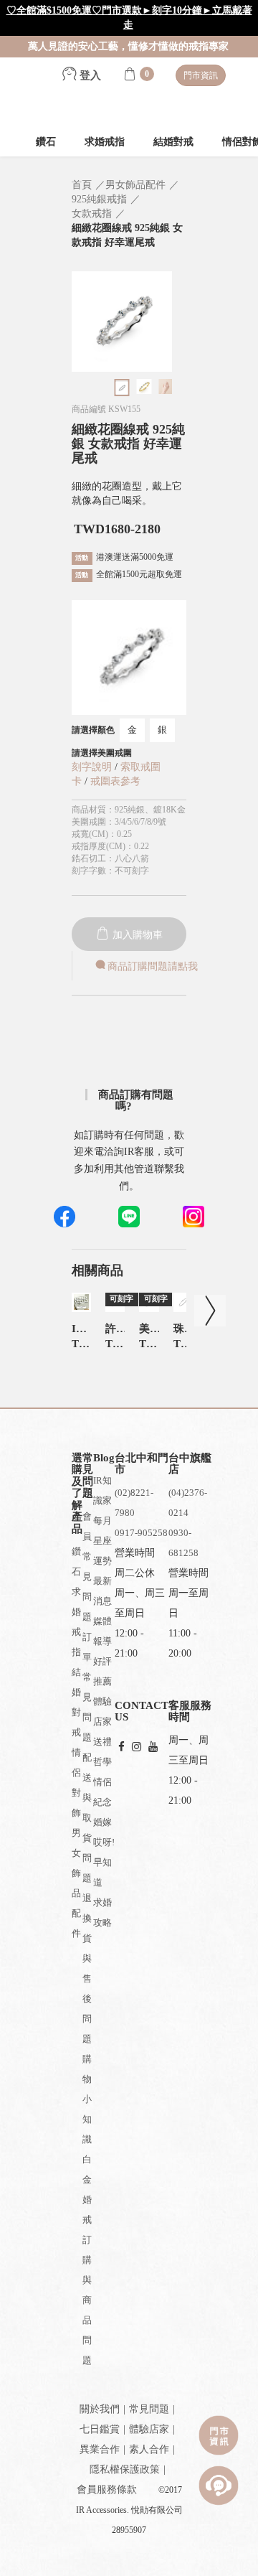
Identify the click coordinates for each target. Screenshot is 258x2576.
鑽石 (46, 142)
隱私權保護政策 (125, 2469)
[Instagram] (137, 1747)
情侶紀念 (102, 1792)
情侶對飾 (76, 1783)
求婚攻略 (102, 1912)
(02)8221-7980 (134, 1503)
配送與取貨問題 (87, 1818)
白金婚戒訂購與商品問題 (87, 2260)
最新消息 (102, 1591)
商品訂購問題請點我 (153, 966)
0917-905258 (141, 1533)
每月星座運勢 (102, 1541)
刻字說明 (92, 767)
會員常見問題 (87, 1566)
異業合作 (100, 2449)
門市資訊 (201, 75)
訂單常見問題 (87, 1687)
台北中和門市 (142, 1464)
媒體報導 (102, 1631)
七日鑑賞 (100, 2429)
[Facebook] (121, 1747)
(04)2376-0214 (188, 1503)
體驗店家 (102, 1711)
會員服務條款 (107, 2490)
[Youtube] (153, 1747)
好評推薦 (102, 1671)
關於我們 (100, 2409)
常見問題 (149, 2409)
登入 (89, 75)
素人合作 (149, 2449)
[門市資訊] (219, 2435)
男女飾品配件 (76, 1883)
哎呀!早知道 (104, 1862)
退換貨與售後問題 (87, 1968)
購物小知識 (87, 2099)
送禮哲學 (102, 1752)
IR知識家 (102, 1490)
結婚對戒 (173, 142)
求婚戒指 (105, 142)
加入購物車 (136, 935)
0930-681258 (183, 1543)
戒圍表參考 (115, 781)
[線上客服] (219, 2486)
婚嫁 (102, 1822)
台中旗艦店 (190, 1464)
